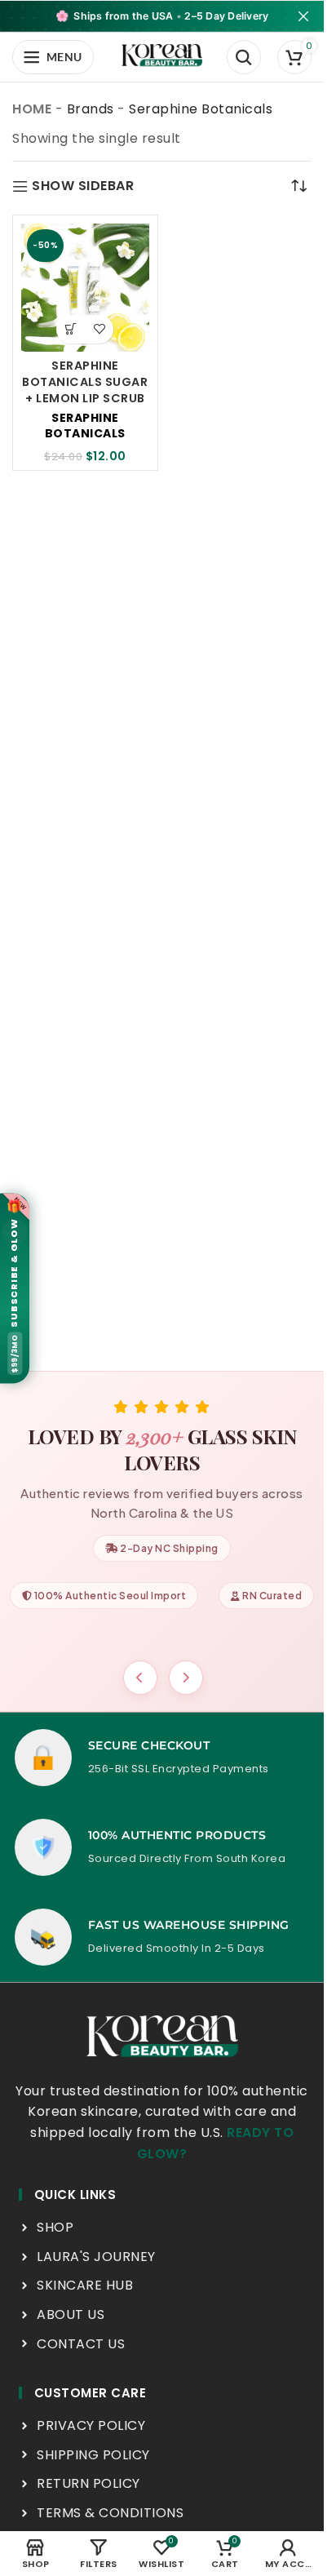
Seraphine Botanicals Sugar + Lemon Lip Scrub (85, 382)
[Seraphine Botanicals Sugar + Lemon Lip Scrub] (85, 288)
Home (32, 109)
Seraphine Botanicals (85, 426)
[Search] (244, 57)
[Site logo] (162, 56)
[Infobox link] (162, 1758)
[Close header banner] (303, 16)
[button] (71, 329)
